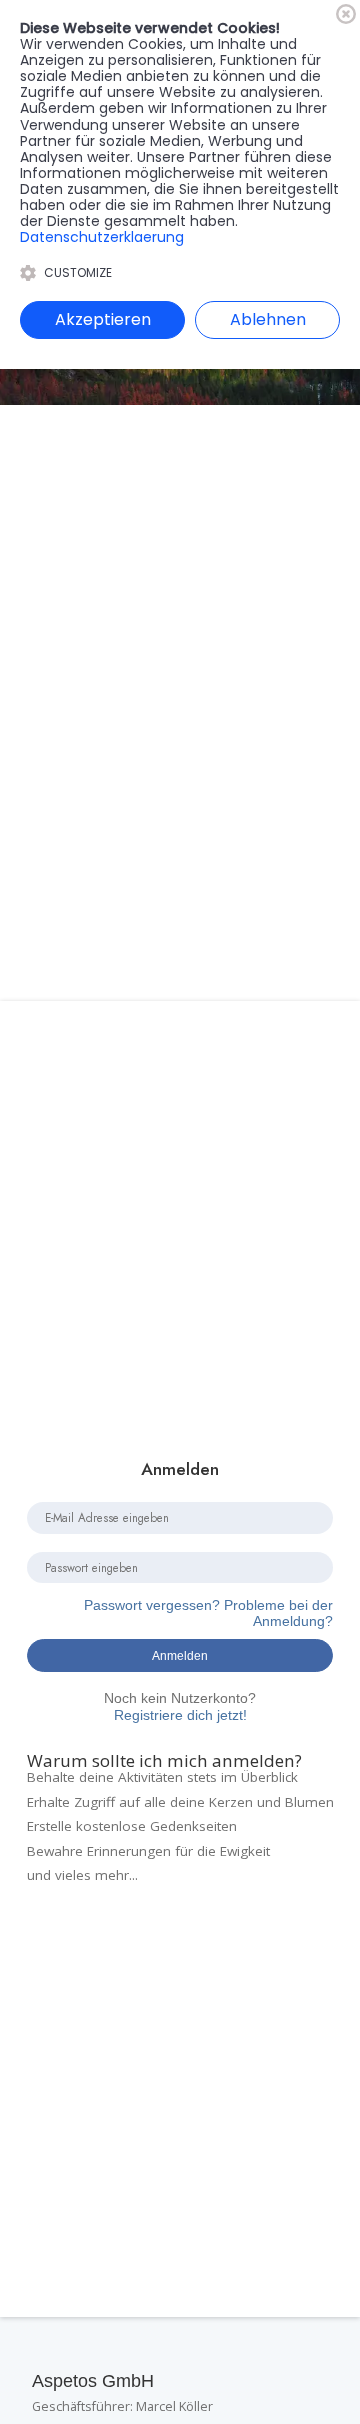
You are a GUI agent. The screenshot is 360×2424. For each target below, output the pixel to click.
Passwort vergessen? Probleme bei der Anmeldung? (208, 1613)
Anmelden (180, 1655)
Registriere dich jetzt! (180, 1706)
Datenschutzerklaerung (102, 237)
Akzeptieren (103, 319)
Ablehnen (268, 319)
